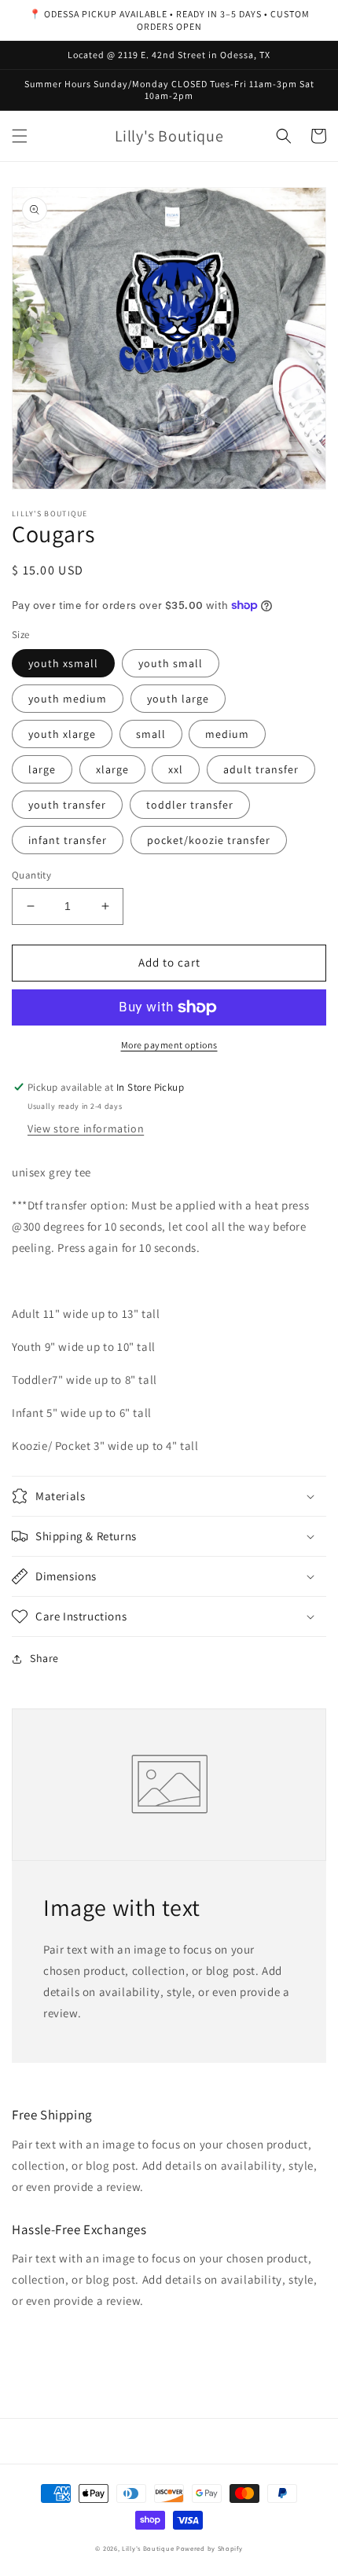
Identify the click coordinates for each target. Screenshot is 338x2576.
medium (227, 734)
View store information (86, 1128)
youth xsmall (63, 663)
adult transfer (261, 769)
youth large (178, 699)
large (42, 769)
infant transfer (68, 840)
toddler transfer (190, 805)
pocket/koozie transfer (209, 840)
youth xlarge (62, 734)
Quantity (31, 875)
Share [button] (44, 1658)
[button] (20, 136)
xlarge (112, 769)
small (151, 734)
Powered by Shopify (209, 2548)
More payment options (169, 1045)
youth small (171, 663)
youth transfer (67, 805)
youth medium (68, 699)
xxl (176, 769)
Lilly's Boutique (148, 2548)
